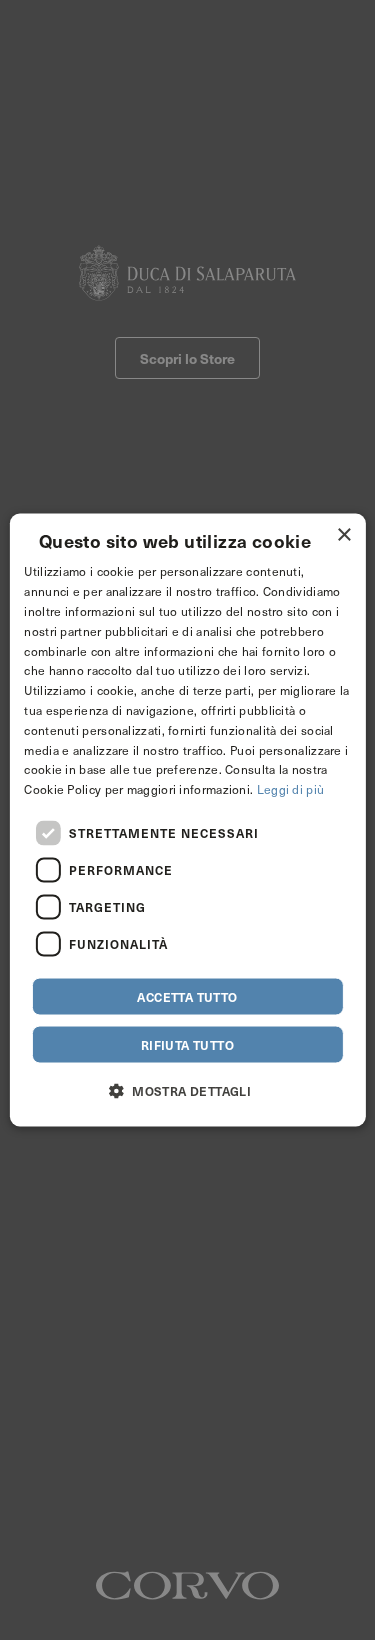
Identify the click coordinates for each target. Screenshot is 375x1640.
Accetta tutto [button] (187, 996)
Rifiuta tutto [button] (187, 1044)
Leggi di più (291, 789)
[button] (187, 1089)
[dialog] (187, 820)
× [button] (343, 535)
